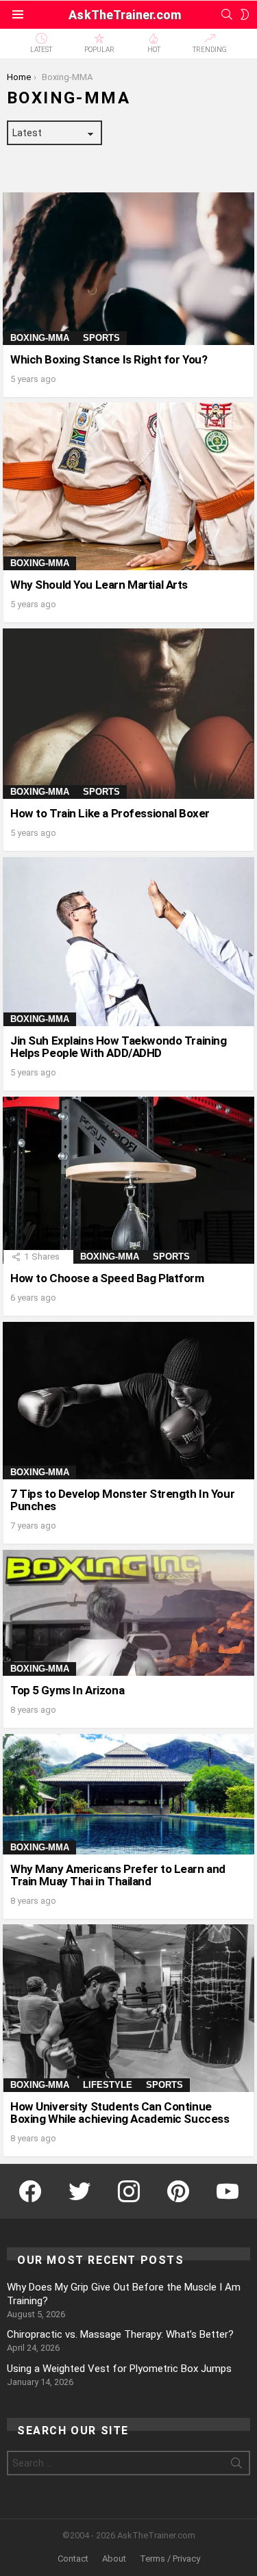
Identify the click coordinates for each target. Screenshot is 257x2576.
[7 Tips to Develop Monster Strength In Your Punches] (128, 1400)
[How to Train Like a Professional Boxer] (128, 714)
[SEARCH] (227, 14)
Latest (41, 50)
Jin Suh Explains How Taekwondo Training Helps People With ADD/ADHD (118, 1047)
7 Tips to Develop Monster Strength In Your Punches (122, 1500)
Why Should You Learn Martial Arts (99, 585)
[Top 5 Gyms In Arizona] (128, 1613)
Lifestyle (108, 2085)
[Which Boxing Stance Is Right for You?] (128, 269)
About (114, 2559)
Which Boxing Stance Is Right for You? (109, 359)
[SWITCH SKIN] (245, 14)
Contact (73, 2559)
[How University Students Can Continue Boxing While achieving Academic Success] (128, 2008)
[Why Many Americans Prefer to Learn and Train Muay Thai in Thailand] (128, 1794)
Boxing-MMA (40, 338)
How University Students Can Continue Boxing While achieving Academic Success (120, 2113)
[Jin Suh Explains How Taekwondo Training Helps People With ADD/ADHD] (128, 942)
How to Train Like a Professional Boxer (110, 813)
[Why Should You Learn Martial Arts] (128, 486)
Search (236, 2466)
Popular (99, 50)
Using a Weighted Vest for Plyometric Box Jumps (119, 2369)
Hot (154, 50)
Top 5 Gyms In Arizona (67, 1690)
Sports (101, 338)
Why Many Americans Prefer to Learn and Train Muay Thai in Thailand (118, 1875)
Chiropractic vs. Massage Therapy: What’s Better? (120, 2334)
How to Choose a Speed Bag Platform (107, 1278)
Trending (210, 50)
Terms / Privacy (170, 2559)
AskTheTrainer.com (125, 15)
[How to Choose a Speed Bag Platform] (128, 1180)
